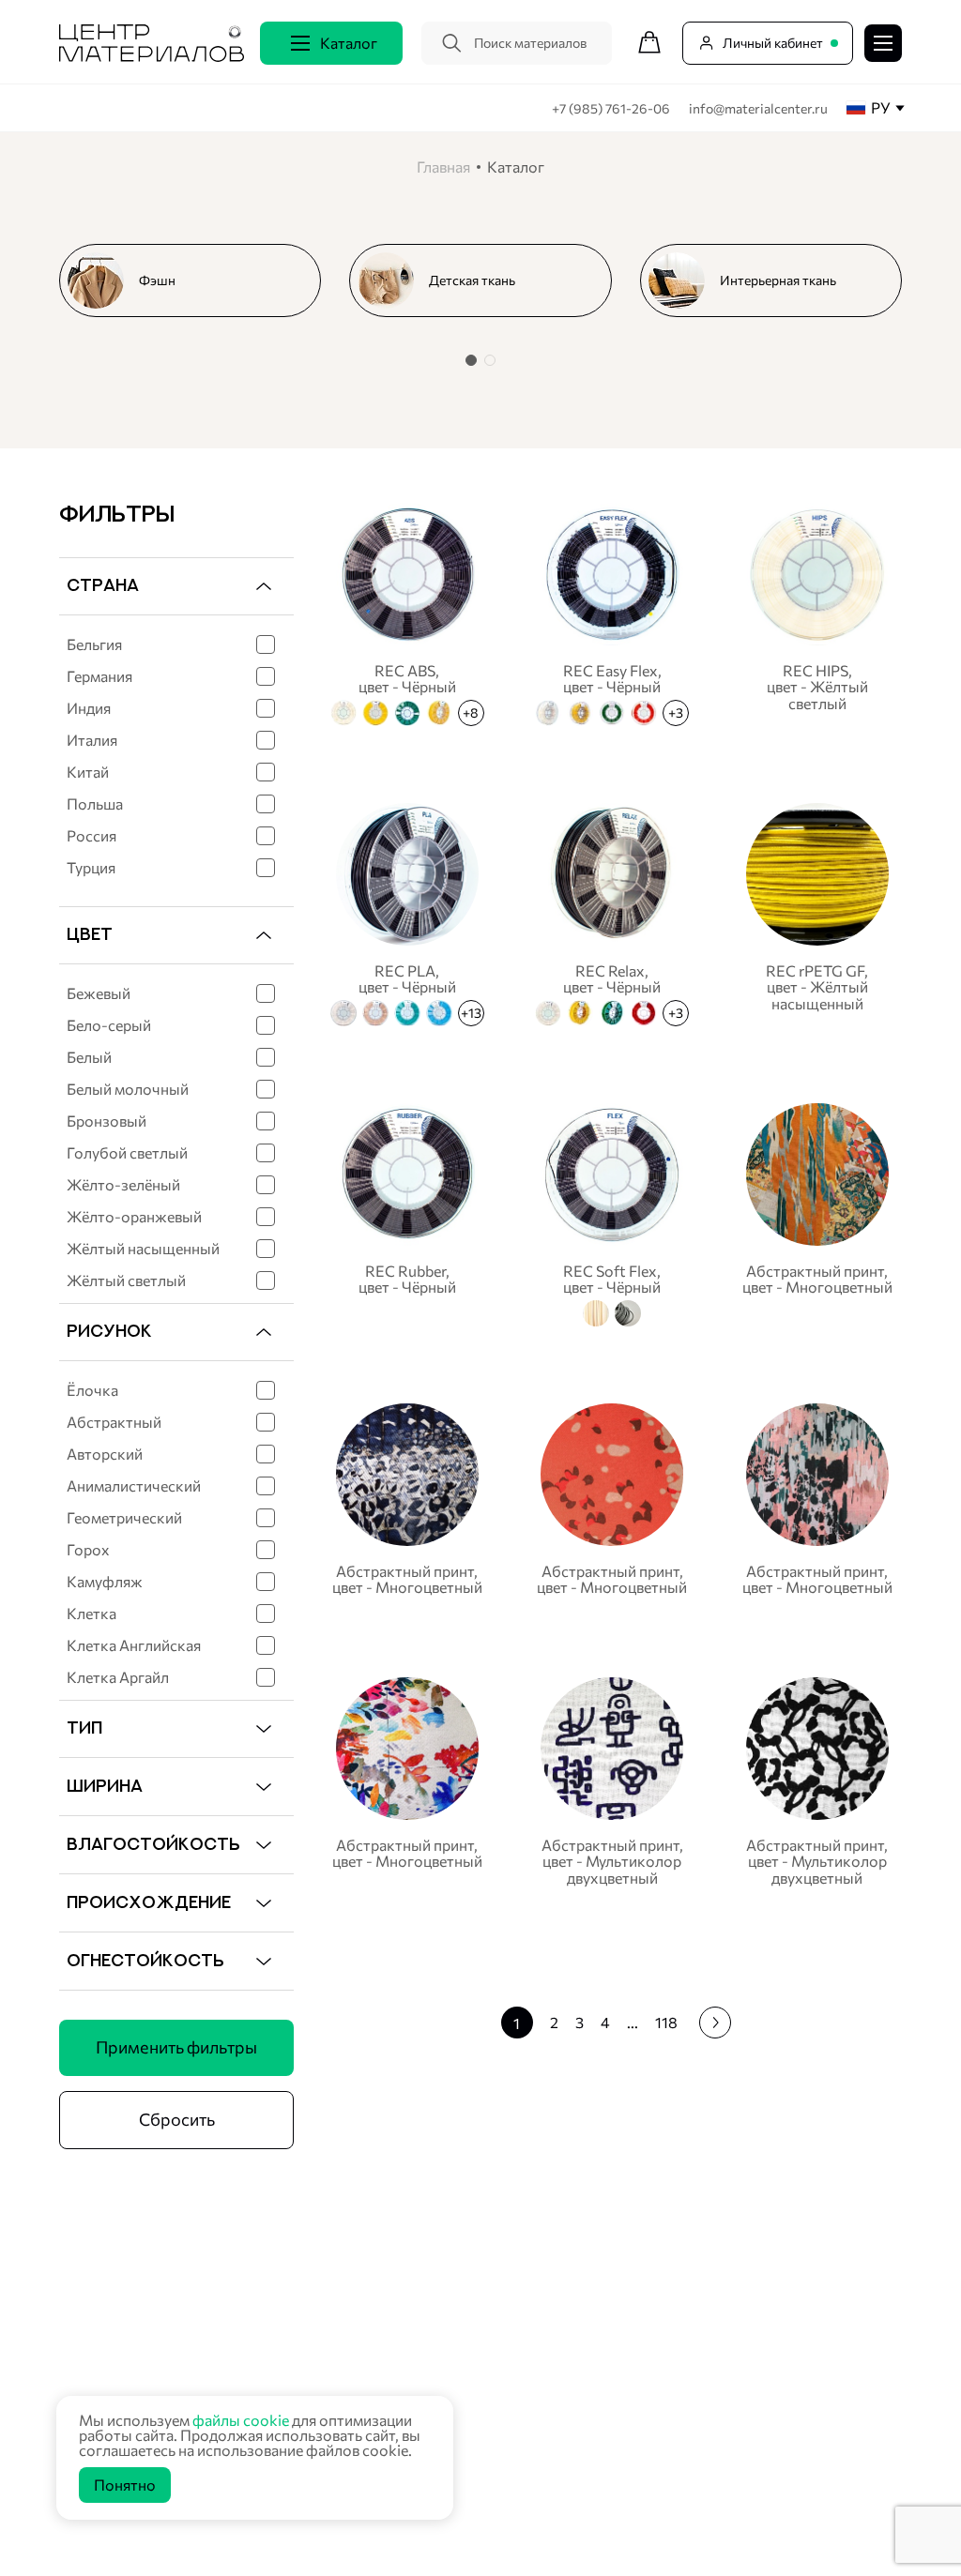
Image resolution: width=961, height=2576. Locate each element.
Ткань (297, 2303)
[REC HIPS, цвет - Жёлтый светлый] (817, 612)
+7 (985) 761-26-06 (612, 108)
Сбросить (177, 2119)
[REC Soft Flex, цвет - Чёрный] (612, 1212)
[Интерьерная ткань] (778, 280)
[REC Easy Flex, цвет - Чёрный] (612, 612)
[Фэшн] (198, 280)
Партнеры (641, 2325)
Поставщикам (656, 2356)
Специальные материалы (356, 2374)
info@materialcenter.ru (758, 108)
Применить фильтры (176, 2047)
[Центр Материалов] (152, 56)
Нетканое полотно (336, 2350)
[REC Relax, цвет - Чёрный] (612, 912)
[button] (471, 360)
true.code (178, 2539)
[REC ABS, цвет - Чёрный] (407, 612)
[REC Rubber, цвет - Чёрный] (407, 1212)
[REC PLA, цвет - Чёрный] (407, 912)
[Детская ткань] (488, 280)
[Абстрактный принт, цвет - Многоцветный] (817, 1212)
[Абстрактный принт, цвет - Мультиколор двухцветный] (612, 1781)
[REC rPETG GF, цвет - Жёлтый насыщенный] (817, 912)
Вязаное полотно (332, 2326)
